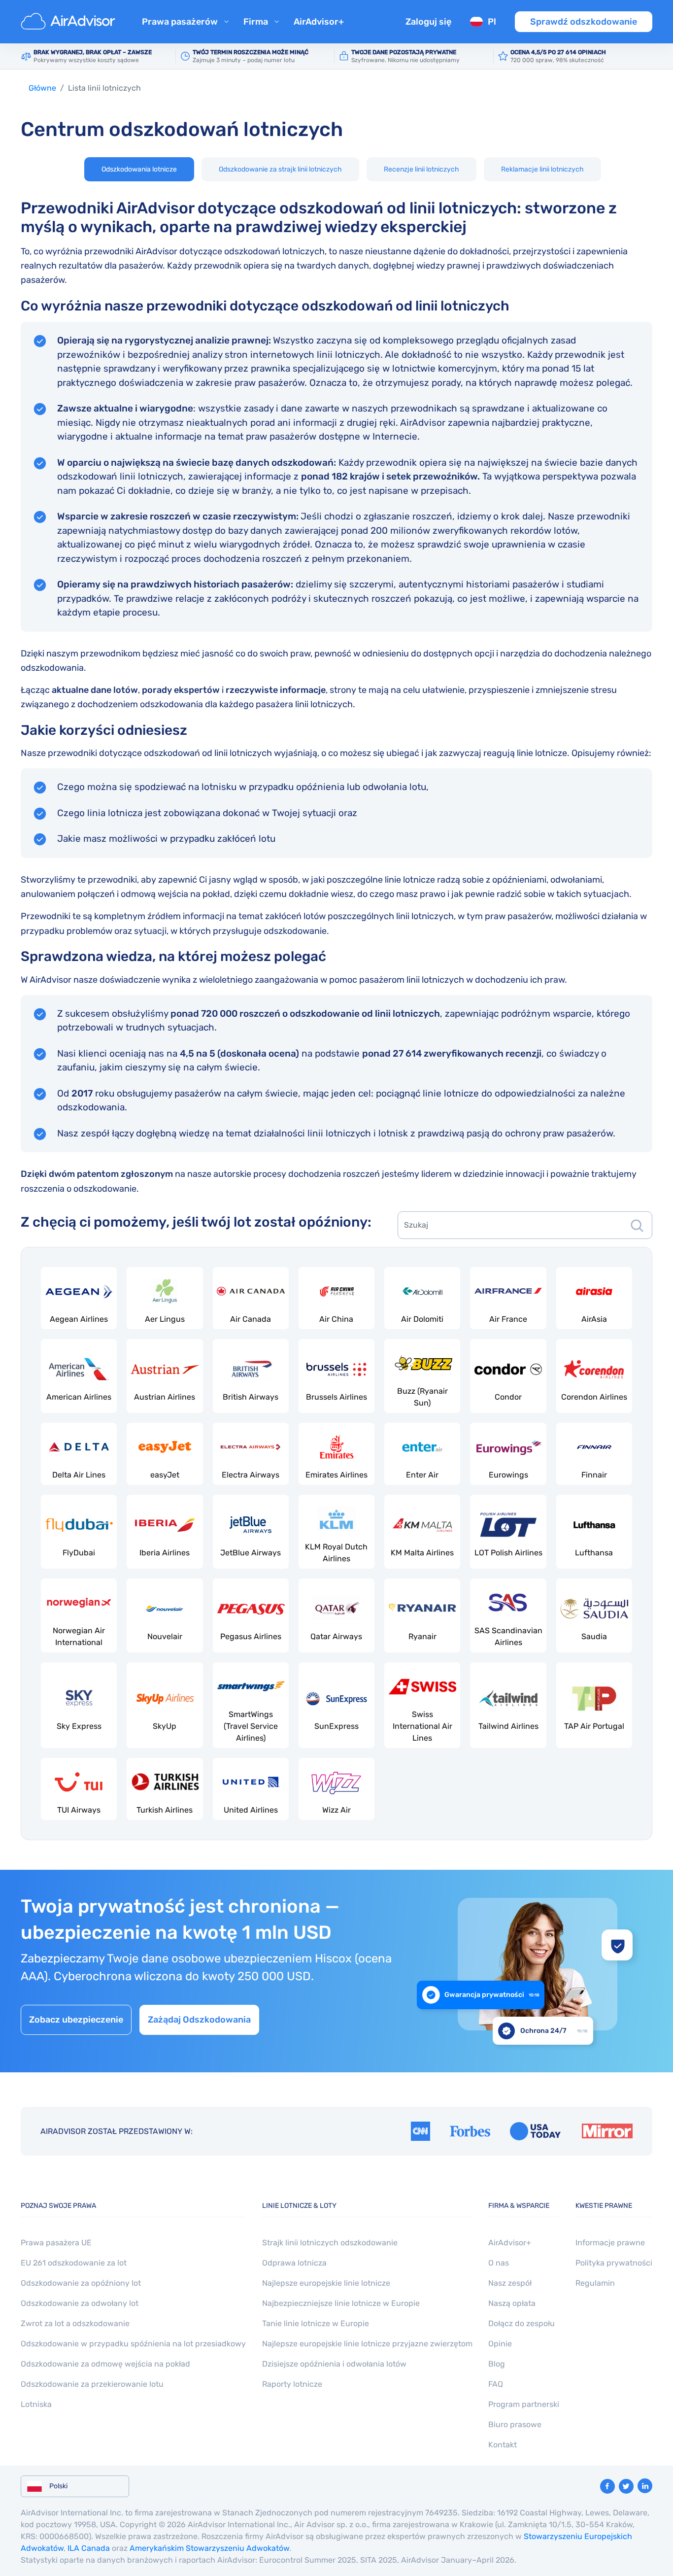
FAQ (496, 2384)
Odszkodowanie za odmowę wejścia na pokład (105, 2364)
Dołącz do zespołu (522, 2323)
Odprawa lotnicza (294, 2263)
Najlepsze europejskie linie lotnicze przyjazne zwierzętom (367, 2344)
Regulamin (595, 2283)
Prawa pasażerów (180, 22)
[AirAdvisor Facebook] (607, 2486)
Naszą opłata (512, 2303)
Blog (497, 2364)
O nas (499, 2263)
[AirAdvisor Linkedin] (645, 2486)
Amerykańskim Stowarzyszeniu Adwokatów (209, 2548)
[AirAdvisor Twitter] (626, 2486)
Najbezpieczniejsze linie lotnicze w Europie (341, 2303)
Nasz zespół (510, 2283)
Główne (42, 88)
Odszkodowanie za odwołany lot (80, 2303)
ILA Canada (89, 2548)
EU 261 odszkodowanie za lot (74, 2263)
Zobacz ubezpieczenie (76, 2020)
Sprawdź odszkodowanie (584, 22)
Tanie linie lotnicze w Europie (316, 2323)
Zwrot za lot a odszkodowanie (75, 2323)
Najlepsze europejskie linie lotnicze (326, 2283)
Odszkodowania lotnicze (139, 169)
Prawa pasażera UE (56, 2243)
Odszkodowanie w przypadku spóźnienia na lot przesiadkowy (133, 2344)
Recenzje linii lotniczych (421, 169)
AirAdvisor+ (319, 22)
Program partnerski (524, 2404)
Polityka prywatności (614, 2263)
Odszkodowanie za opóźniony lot (81, 2283)
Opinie (500, 2344)
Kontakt (503, 2445)
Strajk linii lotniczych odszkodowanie (330, 2243)
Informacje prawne (610, 2243)
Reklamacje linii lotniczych (542, 169)
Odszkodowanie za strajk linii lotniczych (280, 169)
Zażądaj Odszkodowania (199, 2020)
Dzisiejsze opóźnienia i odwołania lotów (334, 2364)
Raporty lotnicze (292, 2384)
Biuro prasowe (515, 2424)
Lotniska (36, 2404)
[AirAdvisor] (69, 22)
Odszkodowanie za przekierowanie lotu (92, 2384)
